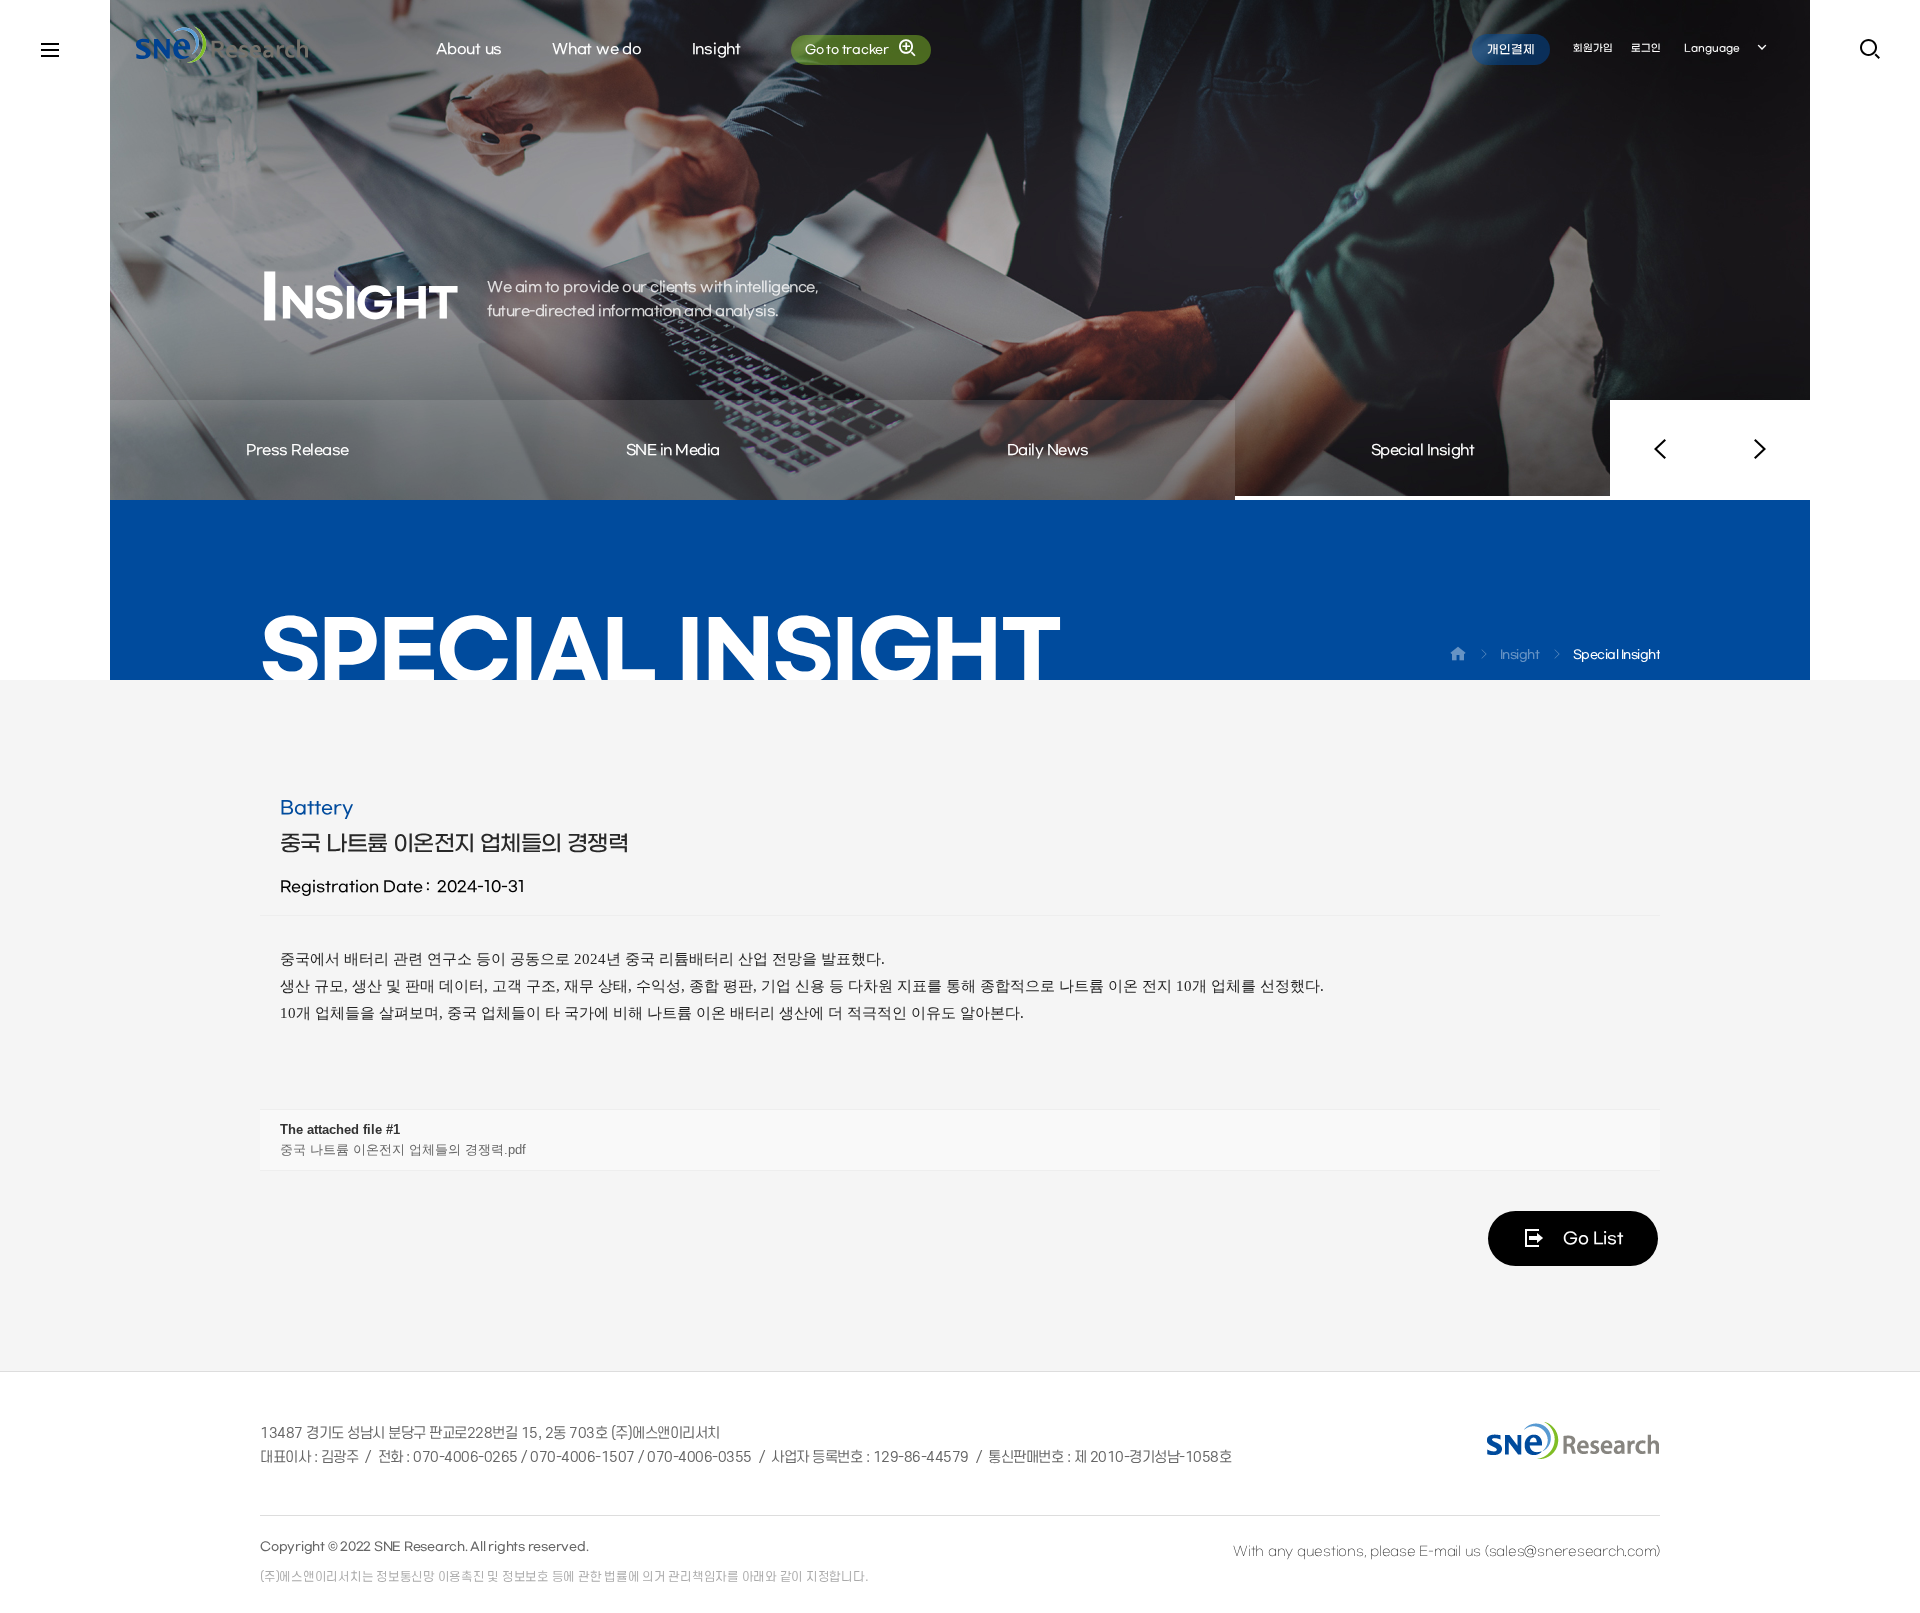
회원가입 (1593, 48)
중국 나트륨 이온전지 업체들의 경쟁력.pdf (403, 1149)
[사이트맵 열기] (50, 50)
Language (1712, 48)
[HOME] (1458, 658)
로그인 (1646, 48)
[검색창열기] (1870, 50)
